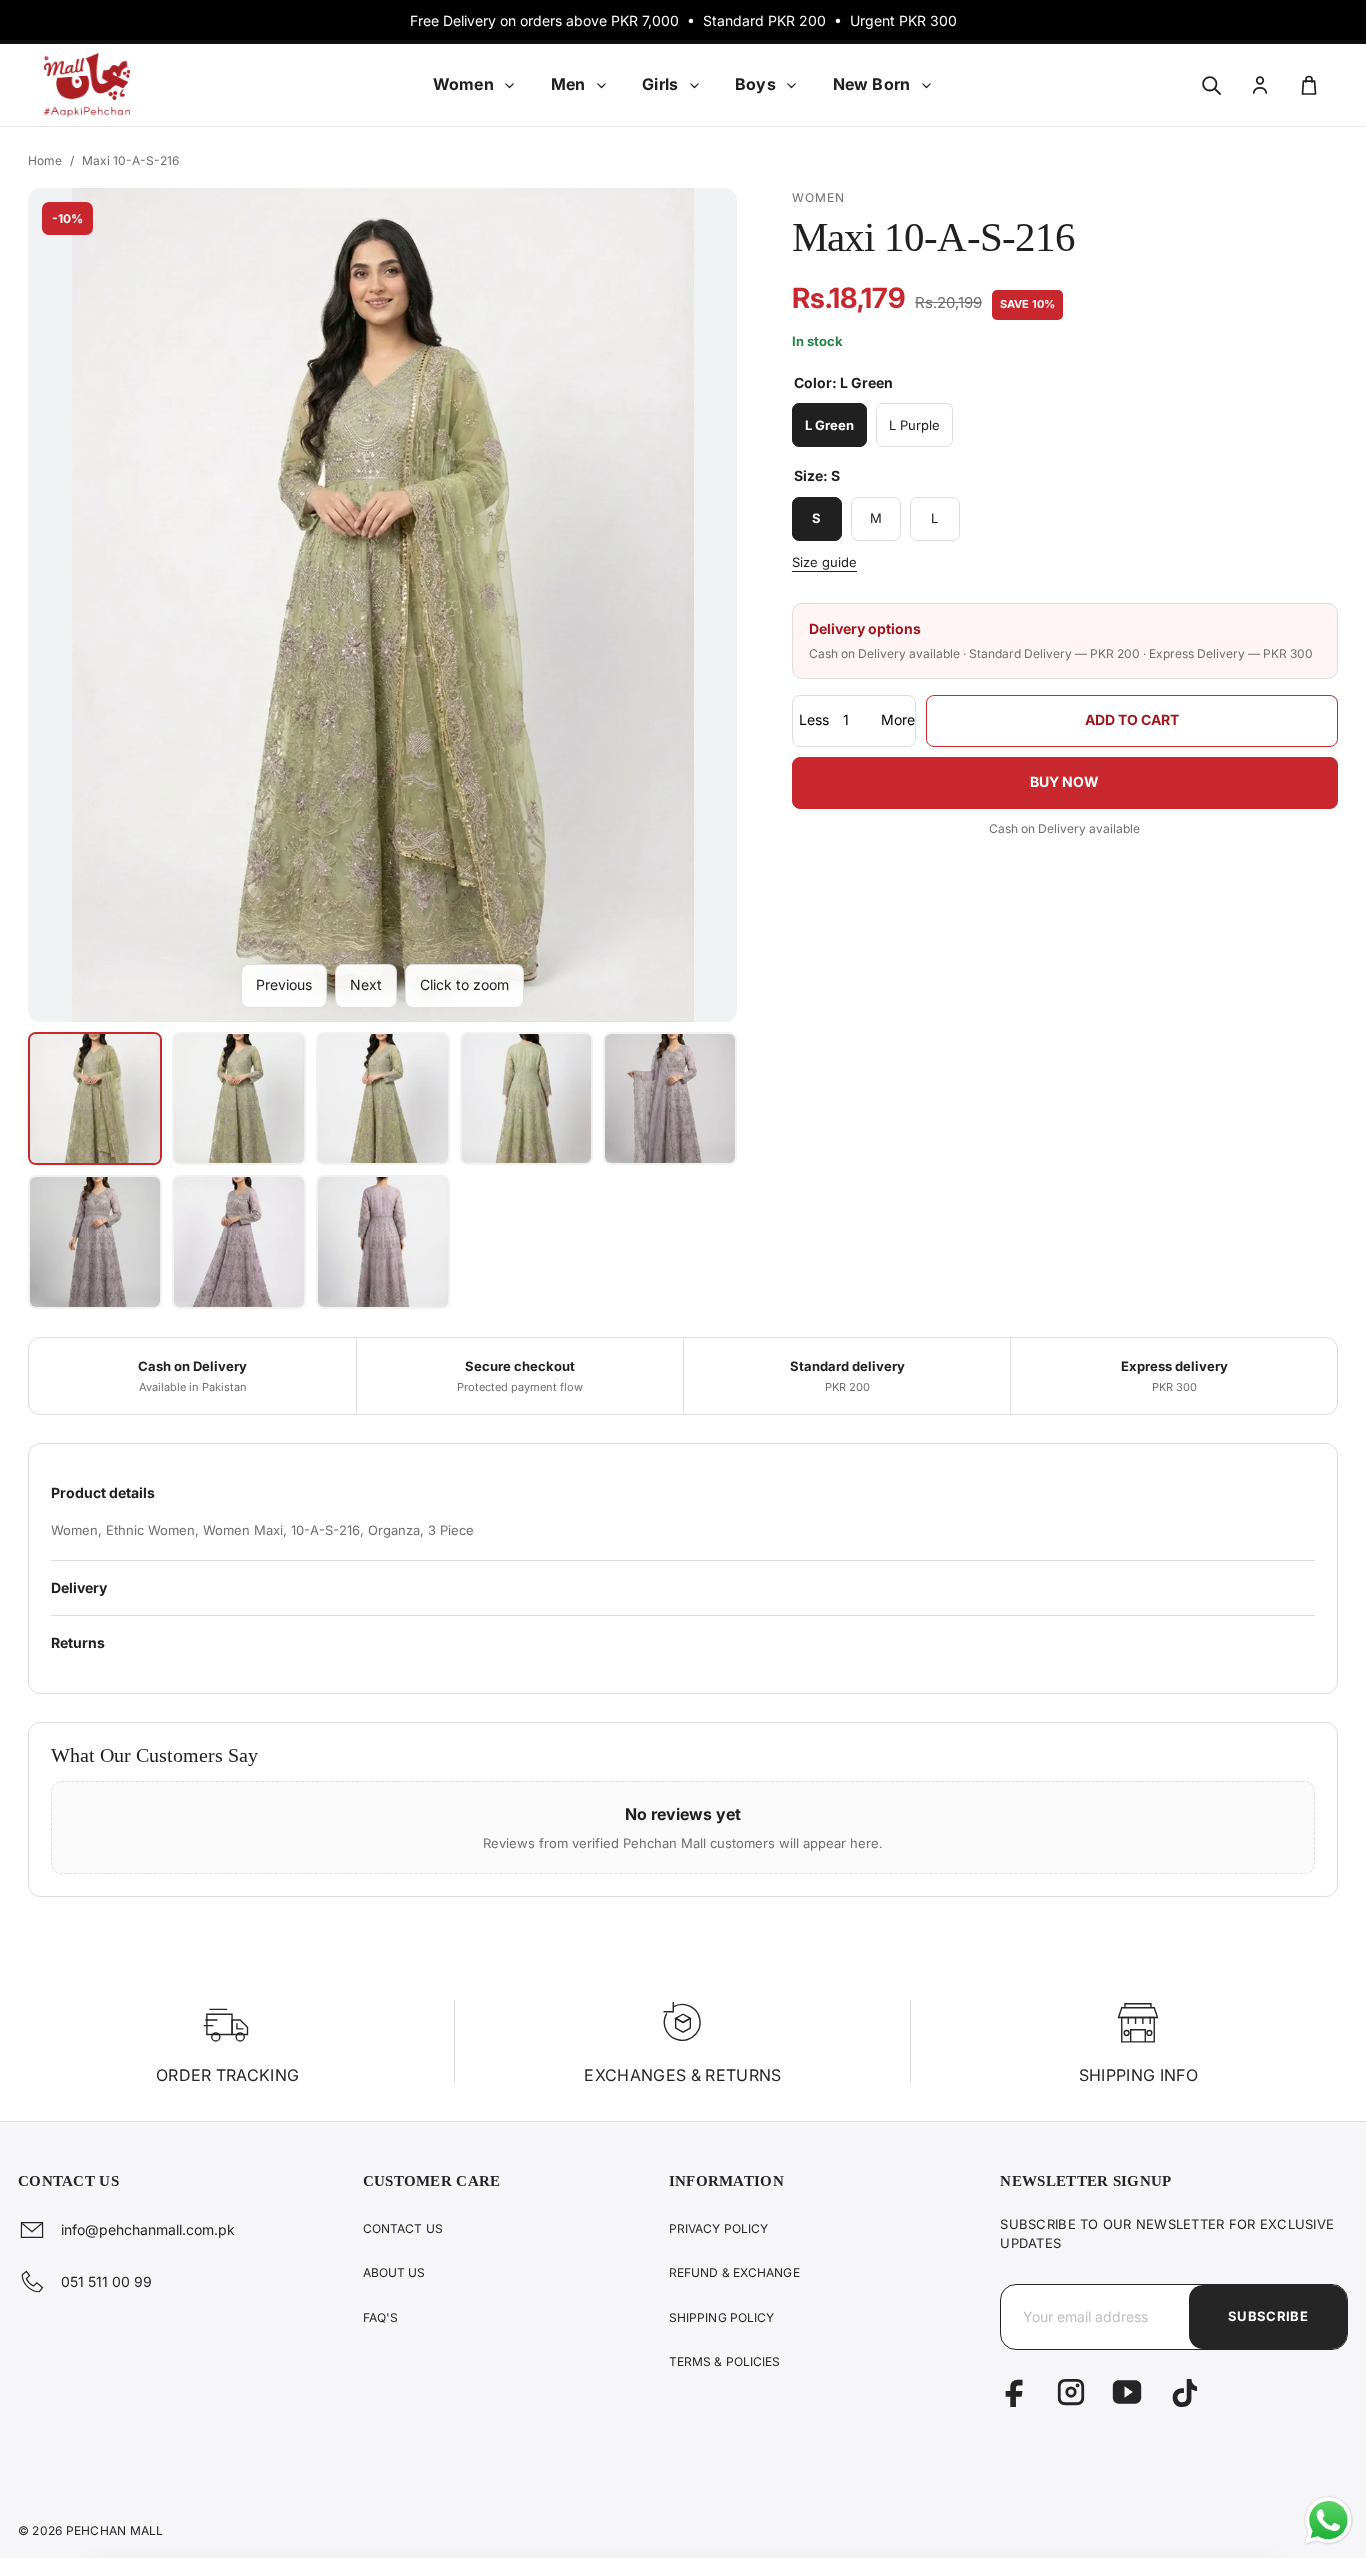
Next (366, 984)
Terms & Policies (725, 2361)
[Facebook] (1015, 2392)
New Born (871, 84)
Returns (78, 1642)
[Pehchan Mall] (121, 85)
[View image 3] (383, 1099)
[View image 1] (95, 1099)
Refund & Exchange (734, 2272)
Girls (660, 84)
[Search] (1210, 85)
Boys (755, 84)
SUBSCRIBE (1268, 2316)
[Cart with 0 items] (1308, 85)
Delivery (79, 1587)
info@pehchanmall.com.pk (148, 2229)
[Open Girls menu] (694, 85)
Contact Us (403, 2228)
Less (814, 720)
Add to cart (1132, 720)
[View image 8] (383, 1242)
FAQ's (381, 2317)
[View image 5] (670, 1099)
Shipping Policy (722, 2317)
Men (568, 84)
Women (463, 84)
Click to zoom (464, 984)
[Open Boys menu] (792, 85)
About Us (394, 2272)
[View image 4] (527, 1099)
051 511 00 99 (106, 2281)
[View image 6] (95, 1242)
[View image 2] (239, 1099)
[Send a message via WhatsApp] (1328, 2520)
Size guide (824, 562)
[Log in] (1259, 85)
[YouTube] (1127, 2392)
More (898, 720)
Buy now (1064, 782)
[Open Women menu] (510, 85)
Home (45, 160)
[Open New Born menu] (926, 85)
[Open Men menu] (601, 85)
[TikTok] (1183, 2392)
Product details (103, 1492)
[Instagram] (1071, 2392)
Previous (284, 984)
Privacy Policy (719, 2228)
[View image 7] (239, 1242)
